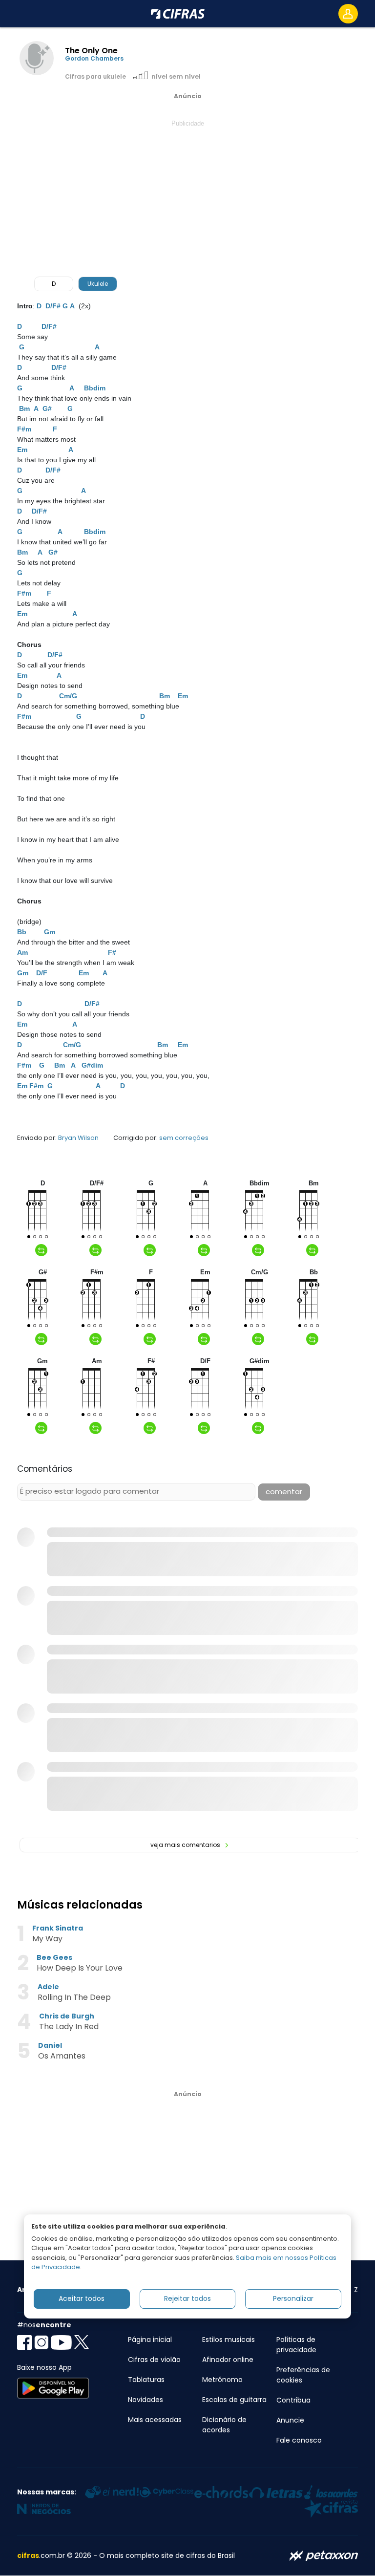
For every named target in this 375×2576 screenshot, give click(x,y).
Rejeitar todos (187, 2298)
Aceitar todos (82, 2298)
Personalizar (293, 2298)
